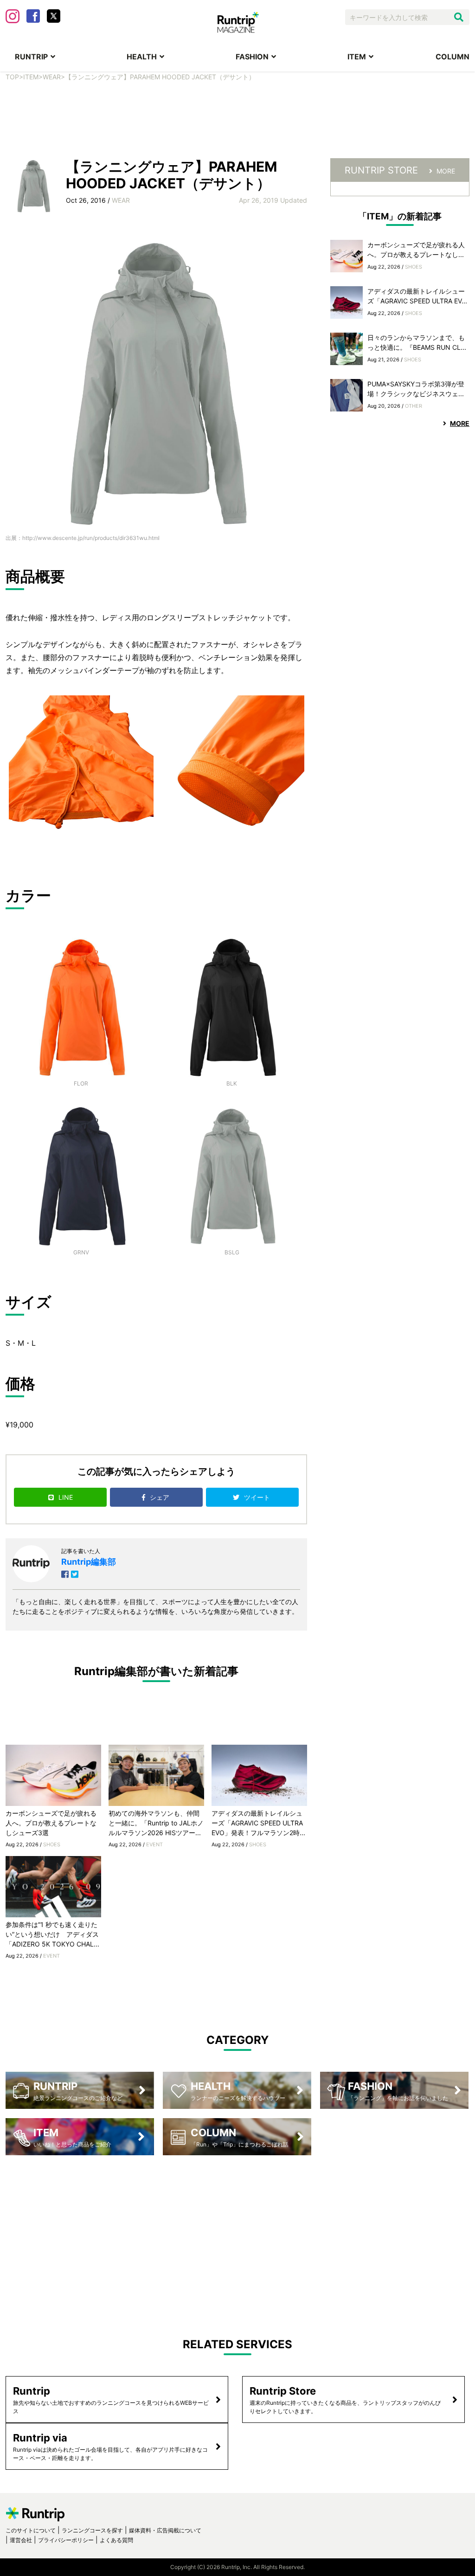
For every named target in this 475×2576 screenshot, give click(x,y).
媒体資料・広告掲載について (165, 2530)
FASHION (252, 57)
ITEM (357, 57)
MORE (446, 171)
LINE (66, 1497)
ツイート (258, 1497)
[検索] (459, 17)
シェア (160, 1497)
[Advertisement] (237, 126)
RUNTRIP (31, 57)
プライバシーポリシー (66, 2540)
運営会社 (21, 2540)
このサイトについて (31, 2530)
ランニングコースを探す (92, 2530)
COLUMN (453, 57)
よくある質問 (116, 2540)
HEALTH (142, 57)
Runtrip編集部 (89, 1562)
